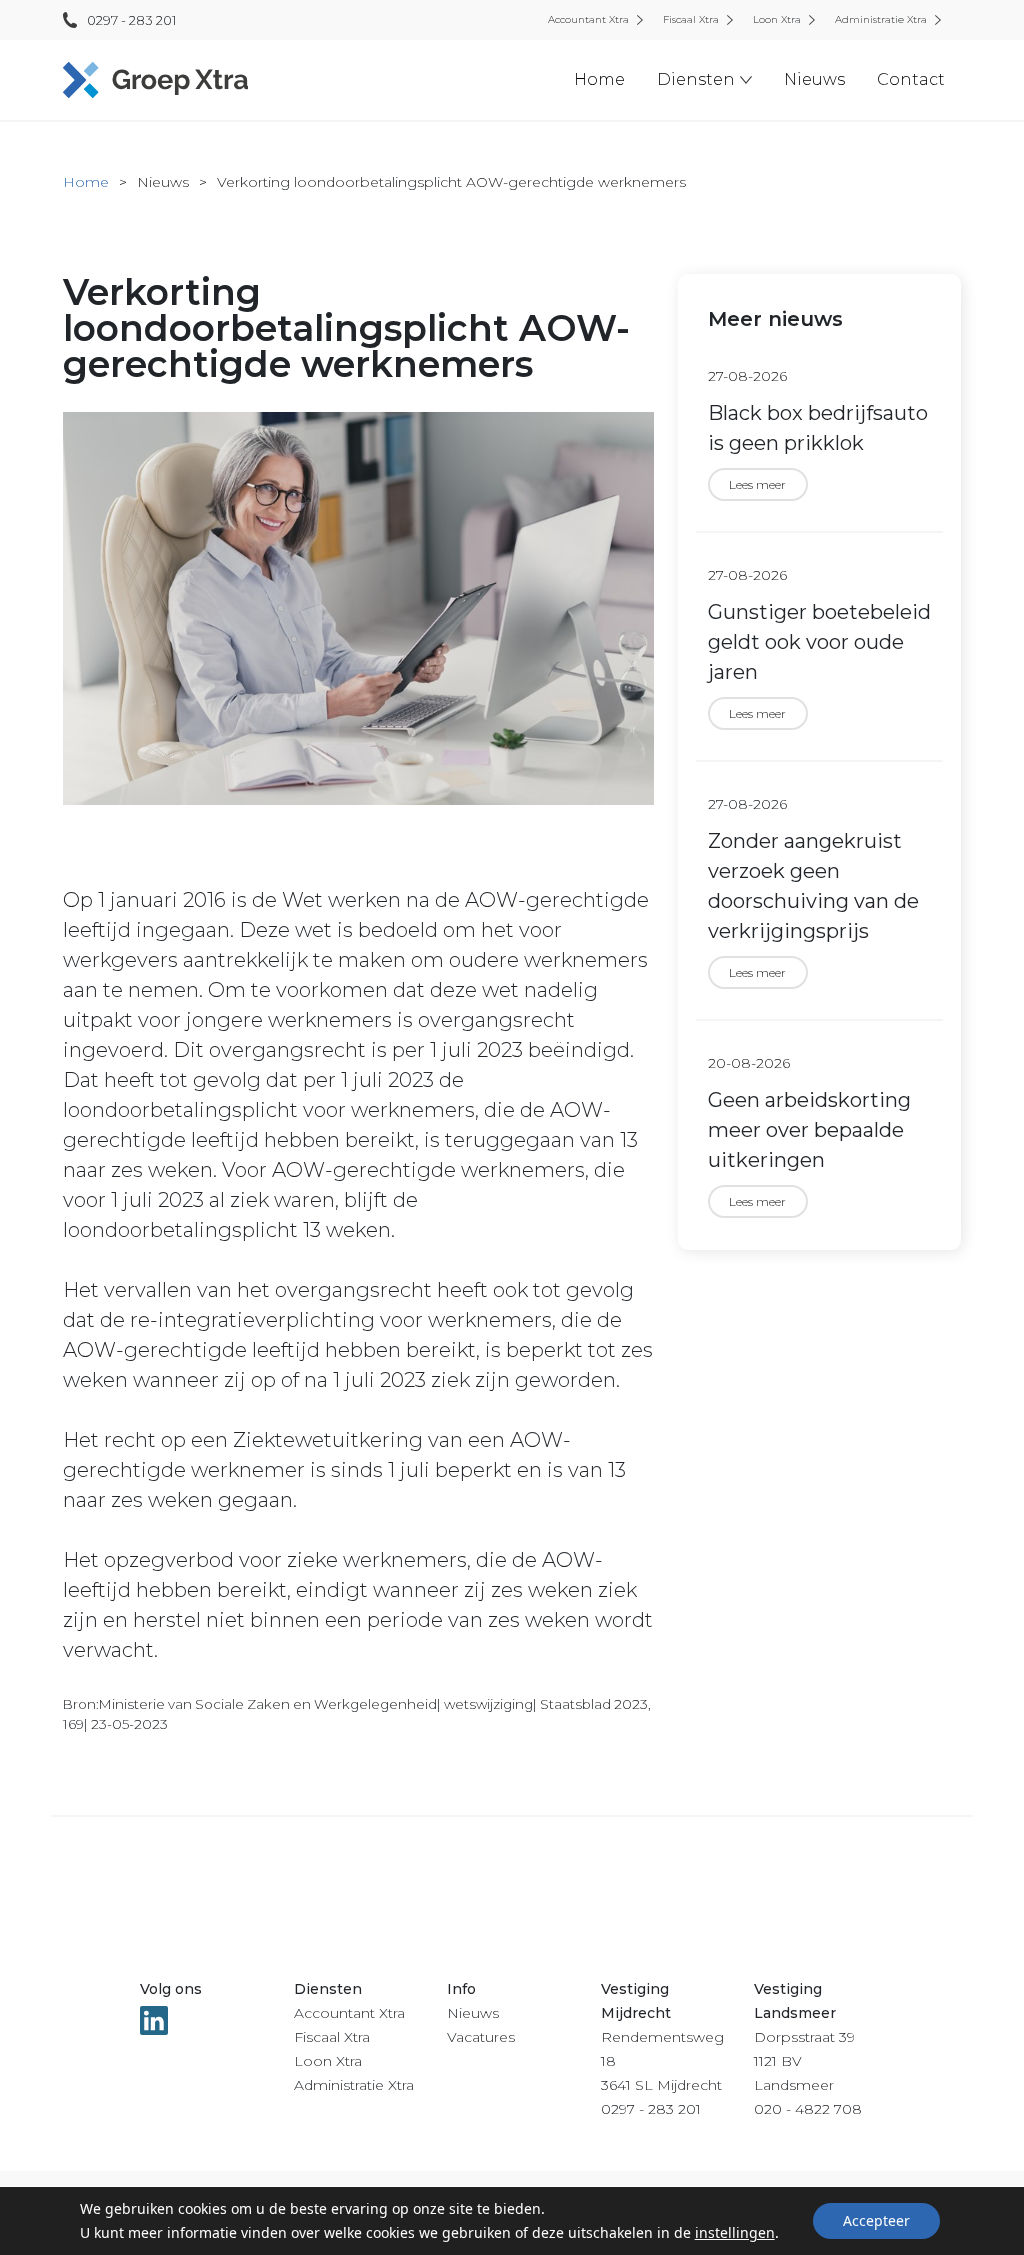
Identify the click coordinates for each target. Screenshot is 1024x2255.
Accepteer (876, 2220)
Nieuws (814, 79)
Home (599, 79)
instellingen (735, 2232)
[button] (704, 80)
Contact (911, 79)
